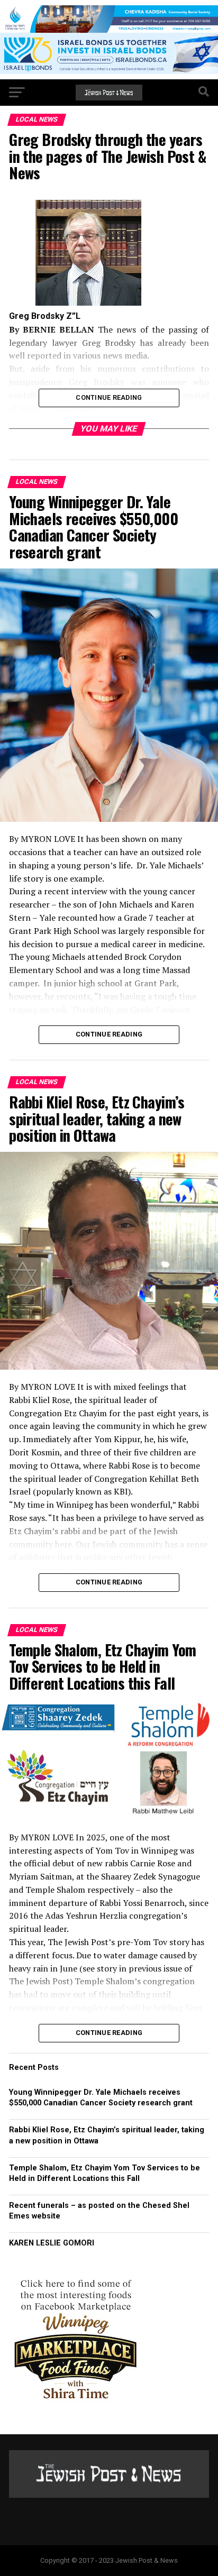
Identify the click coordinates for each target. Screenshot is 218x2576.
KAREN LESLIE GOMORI (52, 2243)
